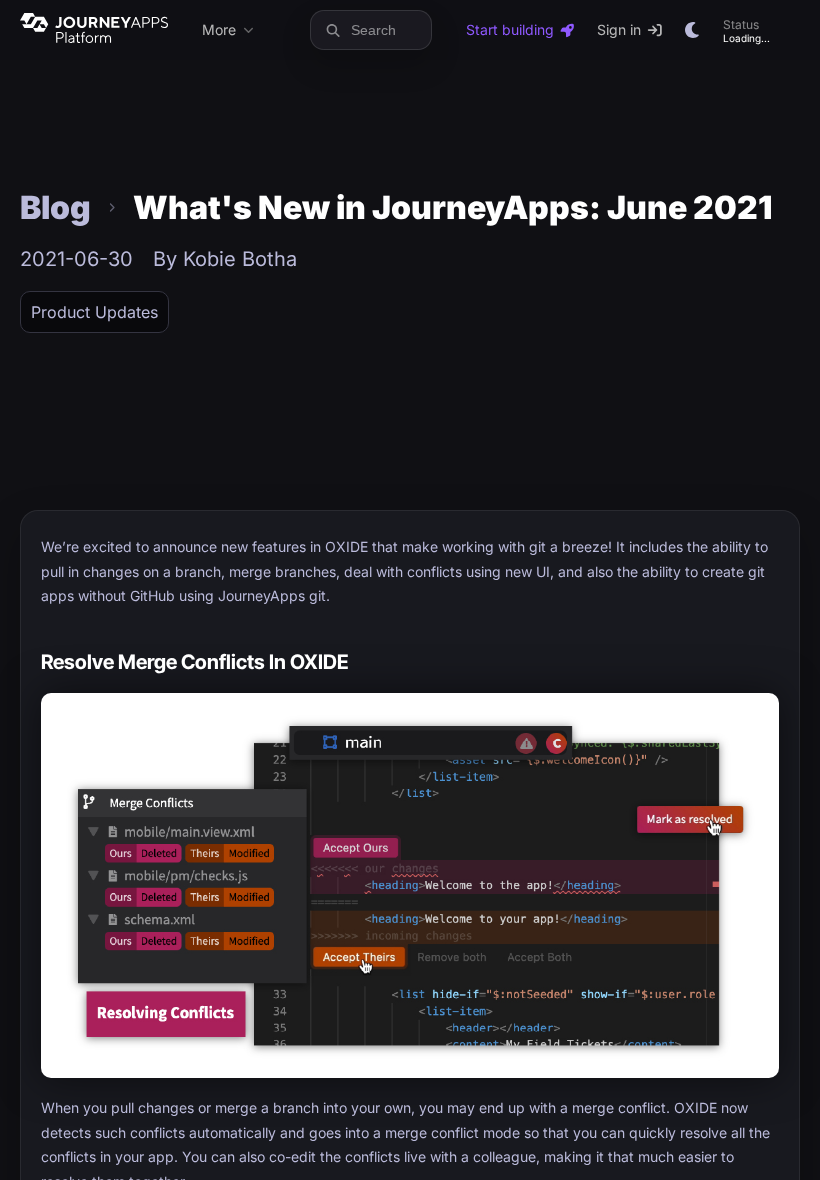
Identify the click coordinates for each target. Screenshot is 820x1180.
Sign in (619, 29)
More (219, 29)
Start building (510, 29)
